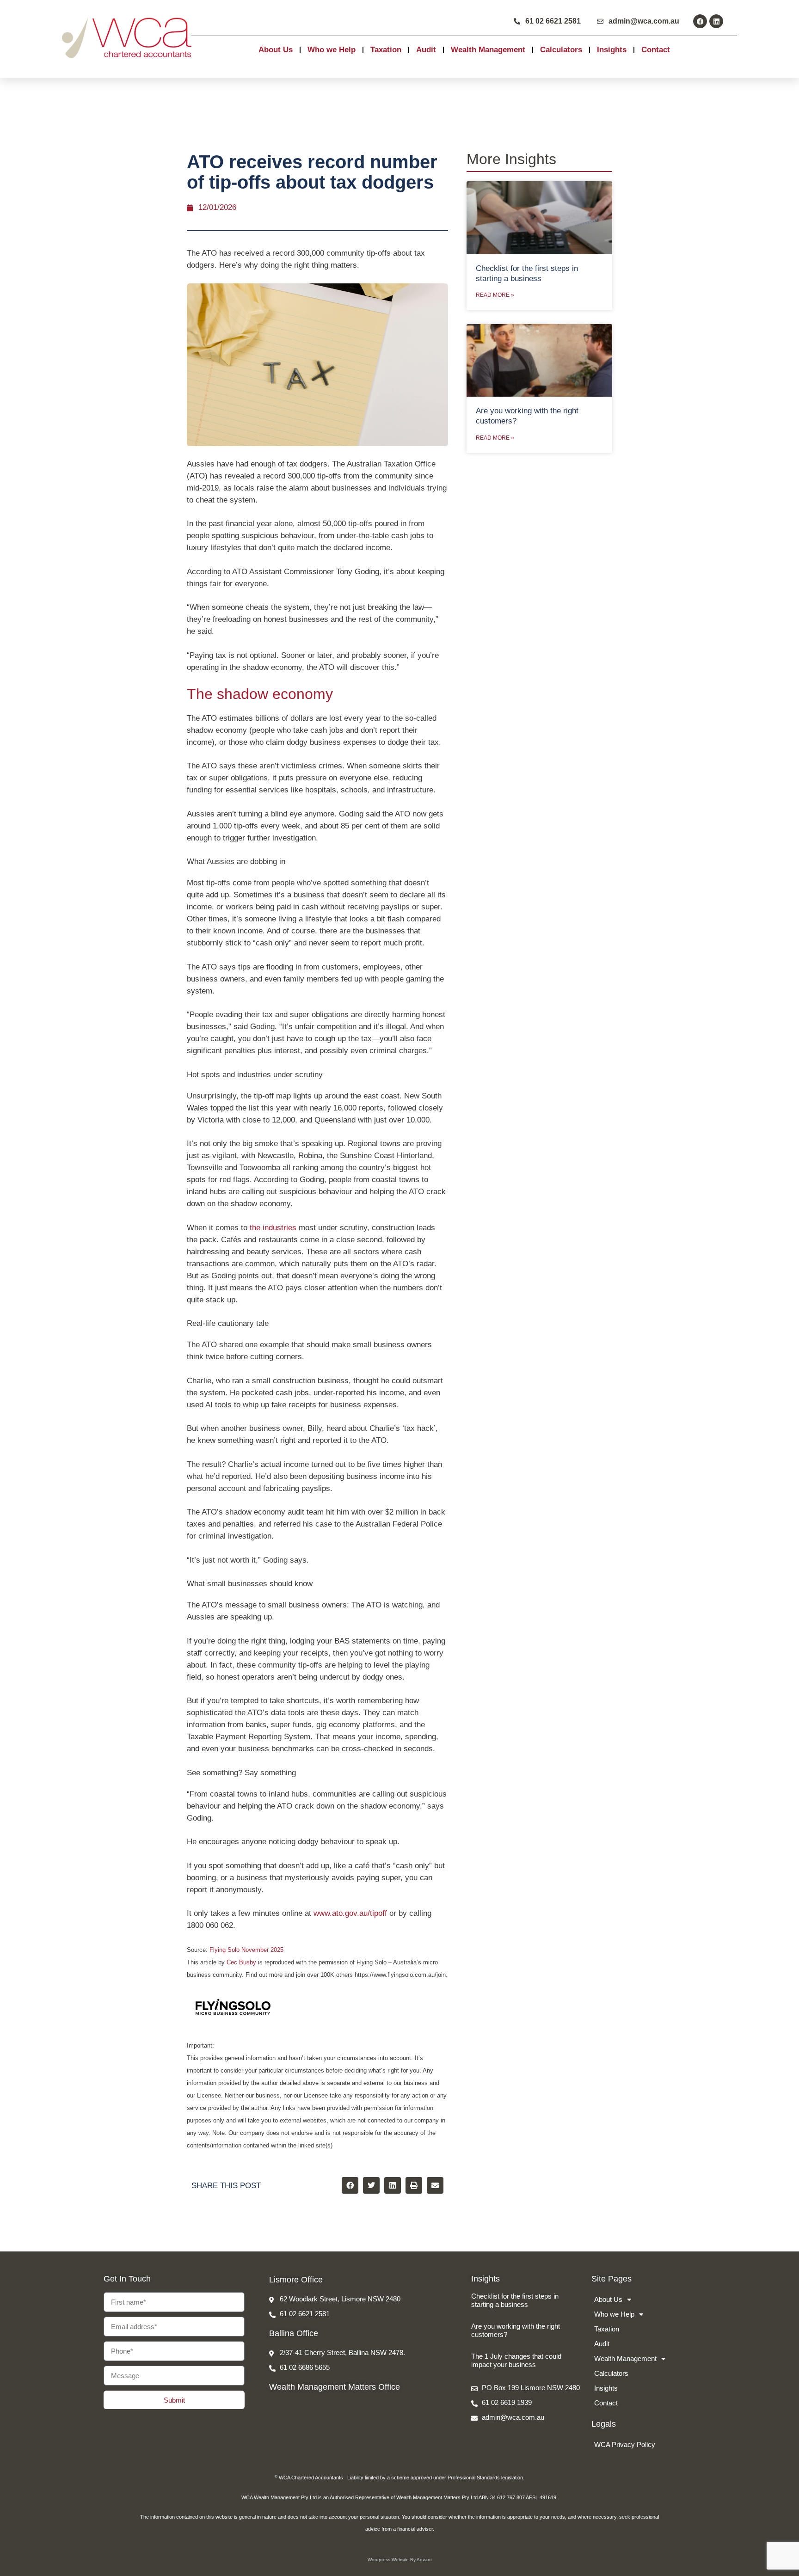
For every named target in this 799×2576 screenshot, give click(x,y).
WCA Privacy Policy (625, 2444)
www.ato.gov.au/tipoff (350, 1913)
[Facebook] (700, 21)
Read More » (495, 295)
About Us (276, 50)
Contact (656, 50)
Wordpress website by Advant (400, 2560)
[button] (350, 2185)
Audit (426, 50)
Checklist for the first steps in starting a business (515, 2300)
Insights (612, 50)
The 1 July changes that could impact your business (516, 2360)
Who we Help (332, 50)
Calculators (561, 50)
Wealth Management (488, 50)
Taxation (386, 50)
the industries (273, 1228)
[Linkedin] (716, 21)
